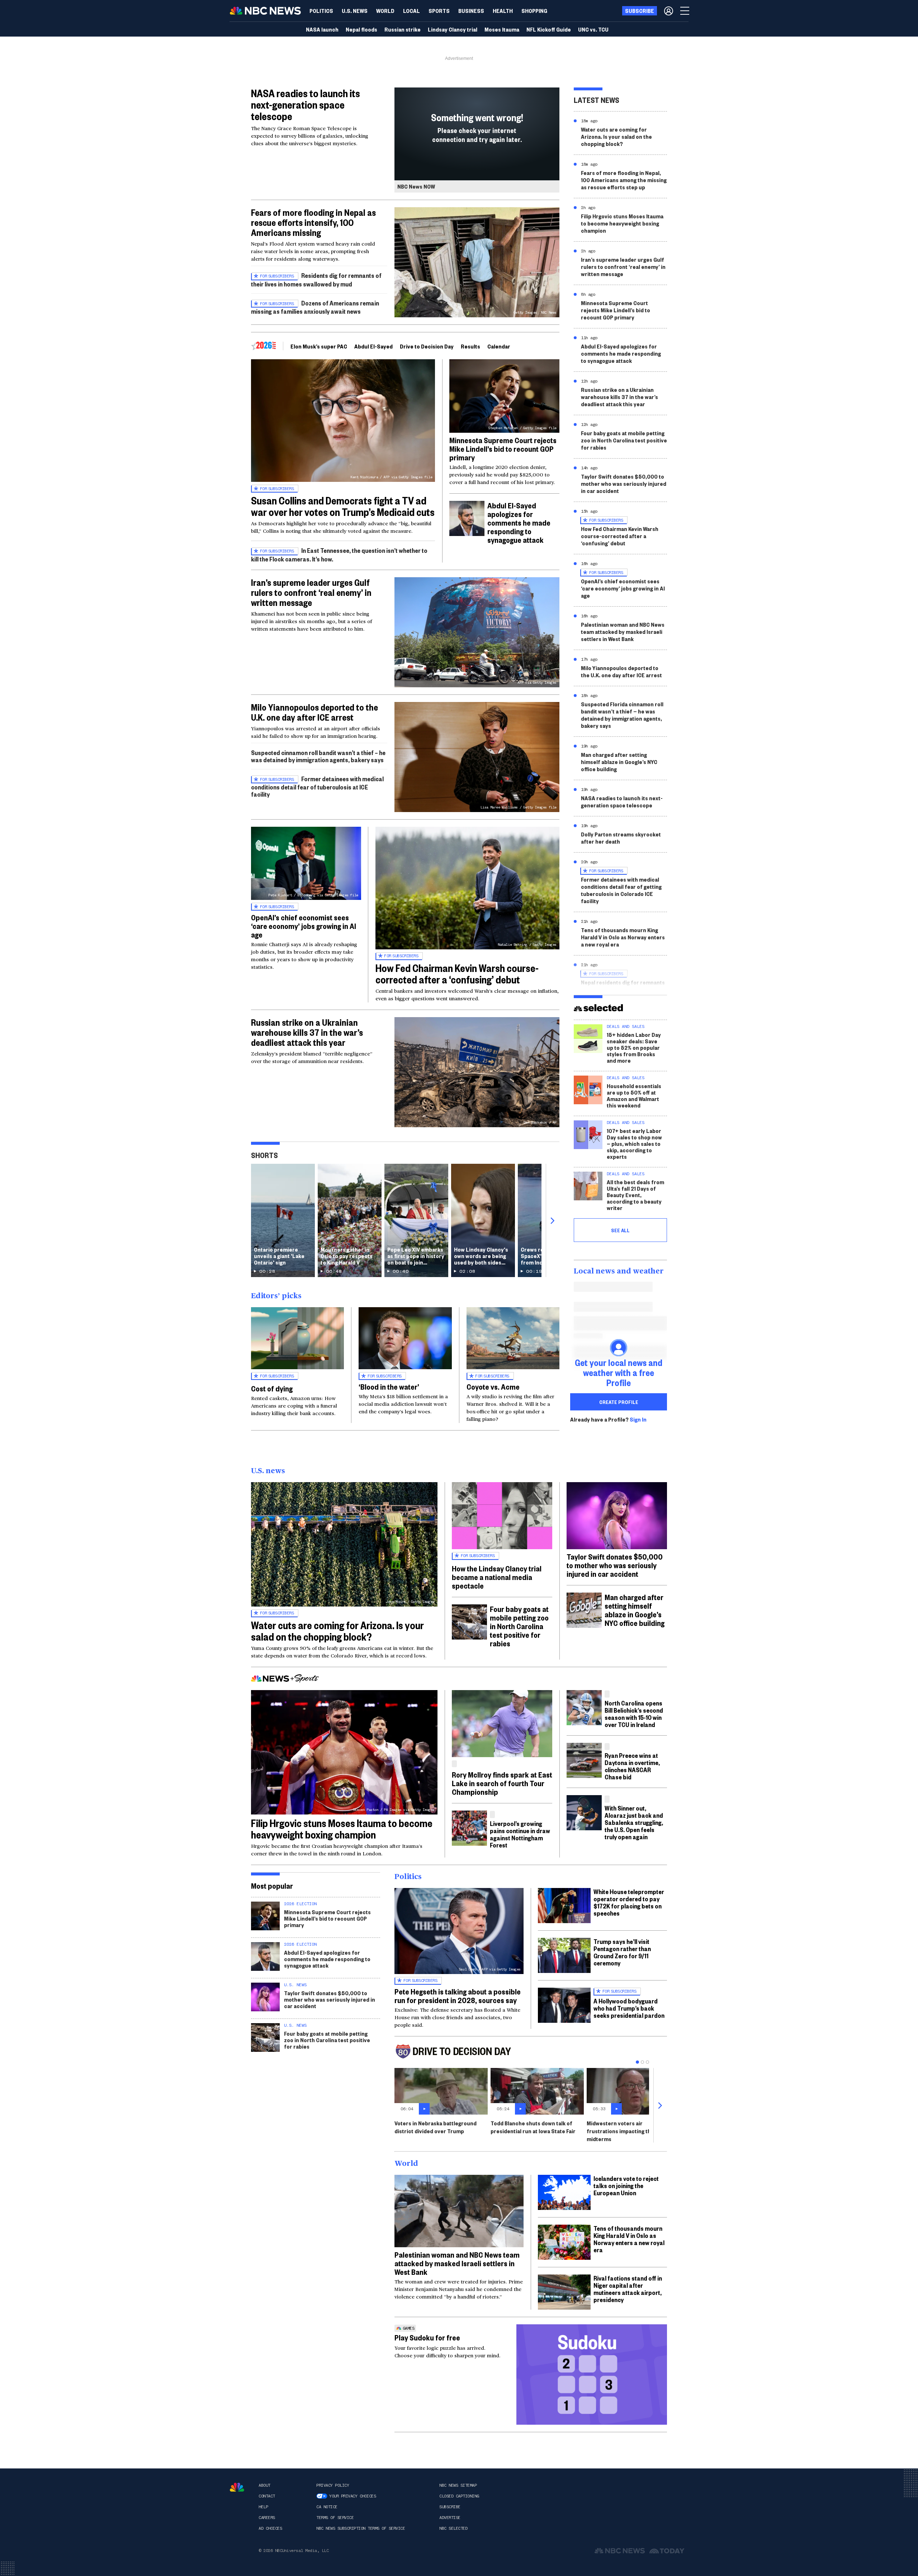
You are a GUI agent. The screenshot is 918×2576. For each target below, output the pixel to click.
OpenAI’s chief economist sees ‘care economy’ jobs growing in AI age (304, 926)
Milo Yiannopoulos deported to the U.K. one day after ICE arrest (314, 712)
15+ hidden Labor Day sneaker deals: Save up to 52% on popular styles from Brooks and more (634, 1047)
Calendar (499, 346)
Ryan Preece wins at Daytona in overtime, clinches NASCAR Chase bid (632, 1766)
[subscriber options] (669, 11)
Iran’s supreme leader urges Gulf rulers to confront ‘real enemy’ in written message (311, 592)
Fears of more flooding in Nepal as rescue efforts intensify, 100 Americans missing (313, 222)
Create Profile (619, 1402)
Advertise (450, 2518)
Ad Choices (270, 2528)
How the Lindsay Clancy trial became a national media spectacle (497, 1577)
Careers (267, 2518)
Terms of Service (335, 2518)
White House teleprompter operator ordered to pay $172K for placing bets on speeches (629, 1902)
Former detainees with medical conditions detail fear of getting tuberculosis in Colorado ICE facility (621, 890)
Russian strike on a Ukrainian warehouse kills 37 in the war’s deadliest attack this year (307, 1032)
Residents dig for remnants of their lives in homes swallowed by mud (316, 279)
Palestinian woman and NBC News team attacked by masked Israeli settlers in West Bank (623, 632)
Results (470, 346)
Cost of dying (272, 1388)
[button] (411, 11)
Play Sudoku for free (427, 2337)
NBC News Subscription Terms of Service (361, 2528)
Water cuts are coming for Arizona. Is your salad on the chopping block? (616, 136)
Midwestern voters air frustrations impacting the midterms (620, 2131)
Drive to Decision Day (427, 346)
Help (263, 2507)
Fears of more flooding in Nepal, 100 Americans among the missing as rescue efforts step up (624, 180)
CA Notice (327, 2507)
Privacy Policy (333, 2485)
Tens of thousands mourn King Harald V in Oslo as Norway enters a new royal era (623, 937)
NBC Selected (453, 2528)
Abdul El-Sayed (373, 346)
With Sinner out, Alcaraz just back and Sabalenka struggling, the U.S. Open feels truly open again (634, 1822)
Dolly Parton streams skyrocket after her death (621, 838)
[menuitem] (321, 11)
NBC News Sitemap (458, 2485)
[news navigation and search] (685, 11)
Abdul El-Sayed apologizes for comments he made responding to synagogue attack (519, 522)
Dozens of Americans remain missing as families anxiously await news (315, 307)
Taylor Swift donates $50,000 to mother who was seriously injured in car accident (624, 483)
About (264, 2485)
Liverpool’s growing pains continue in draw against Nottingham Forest (520, 1834)
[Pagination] (637, 2062)
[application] (459, 2211)
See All (620, 1230)
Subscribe (450, 2507)
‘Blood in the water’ (389, 1386)
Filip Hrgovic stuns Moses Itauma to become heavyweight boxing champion (622, 223)
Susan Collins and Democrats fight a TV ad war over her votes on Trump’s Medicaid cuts (343, 506)
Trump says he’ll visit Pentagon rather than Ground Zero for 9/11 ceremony (622, 1952)
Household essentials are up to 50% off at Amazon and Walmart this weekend (634, 1095)
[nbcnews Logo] (237, 2487)
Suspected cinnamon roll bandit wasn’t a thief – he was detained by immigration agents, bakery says (318, 756)
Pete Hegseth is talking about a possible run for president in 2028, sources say (458, 1996)
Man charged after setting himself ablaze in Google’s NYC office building (619, 762)
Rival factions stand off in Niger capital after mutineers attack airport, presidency (628, 2289)
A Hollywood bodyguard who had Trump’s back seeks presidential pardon (629, 2008)
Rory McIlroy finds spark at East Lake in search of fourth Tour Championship (502, 1783)
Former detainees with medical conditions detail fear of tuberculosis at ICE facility (317, 786)
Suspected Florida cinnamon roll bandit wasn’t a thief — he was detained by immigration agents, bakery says (622, 715)
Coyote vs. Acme (493, 1386)
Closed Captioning (459, 2496)
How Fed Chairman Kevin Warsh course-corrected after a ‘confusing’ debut (457, 974)
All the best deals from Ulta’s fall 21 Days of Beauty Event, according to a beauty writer (635, 1195)
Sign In (638, 1419)
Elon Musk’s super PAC (319, 346)
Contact (267, 2496)
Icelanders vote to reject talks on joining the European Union (626, 2185)
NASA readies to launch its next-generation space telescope (306, 105)
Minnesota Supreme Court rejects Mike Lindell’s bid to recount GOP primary (503, 449)
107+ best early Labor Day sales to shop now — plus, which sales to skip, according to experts (634, 1144)
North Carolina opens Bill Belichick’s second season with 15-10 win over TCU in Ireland (634, 1714)
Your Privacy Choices (352, 2496)
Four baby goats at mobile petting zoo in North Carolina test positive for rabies (624, 440)
